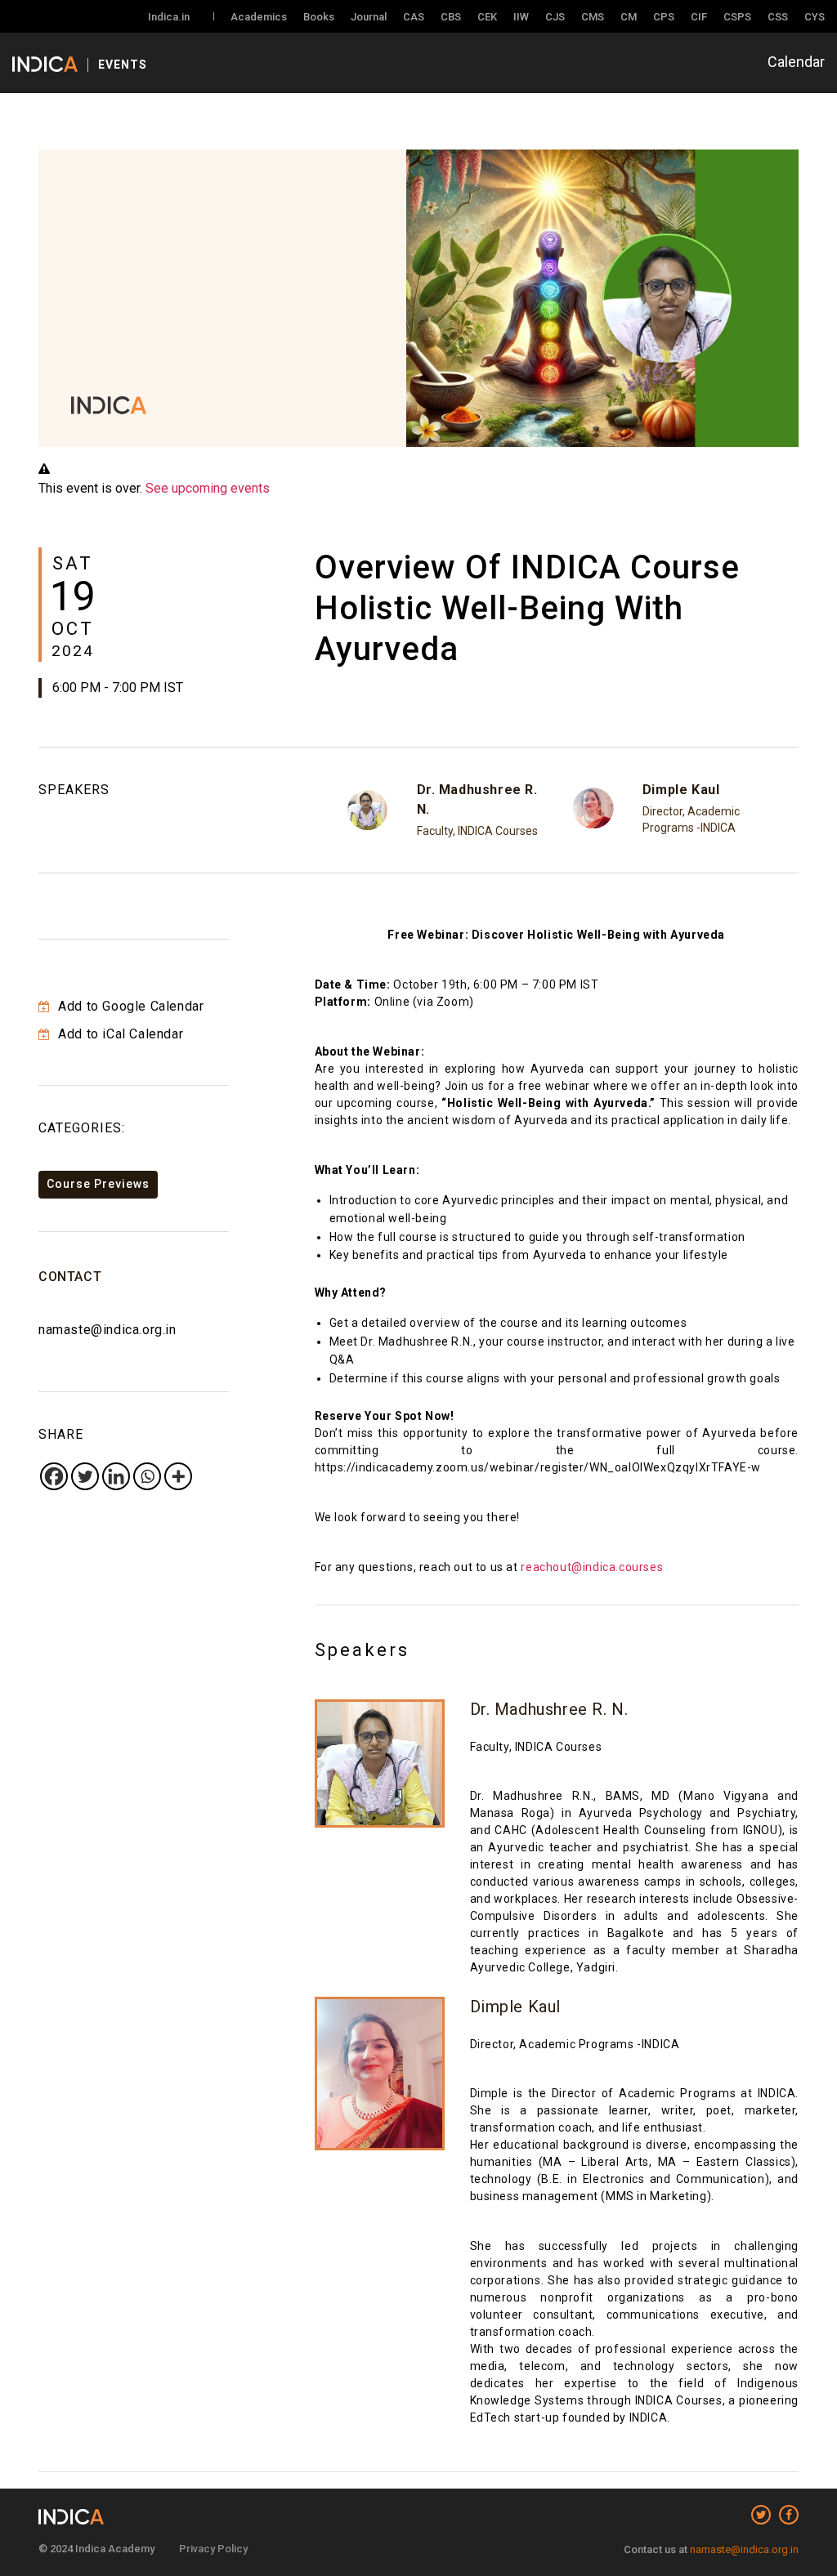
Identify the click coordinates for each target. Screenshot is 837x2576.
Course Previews (98, 1184)
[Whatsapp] (147, 1476)
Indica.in (169, 17)
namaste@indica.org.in (107, 1330)
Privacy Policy (213, 2549)
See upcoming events (208, 488)
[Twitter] (85, 1476)
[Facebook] (54, 1476)
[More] (178, 1476)
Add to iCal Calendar (119, 1034)
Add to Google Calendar (129, 1006)
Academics (259, 17)
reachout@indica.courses (592, 1567)
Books (319, 17)
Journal (369, 17)
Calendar (796, 62)
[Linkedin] (116, 1476)
